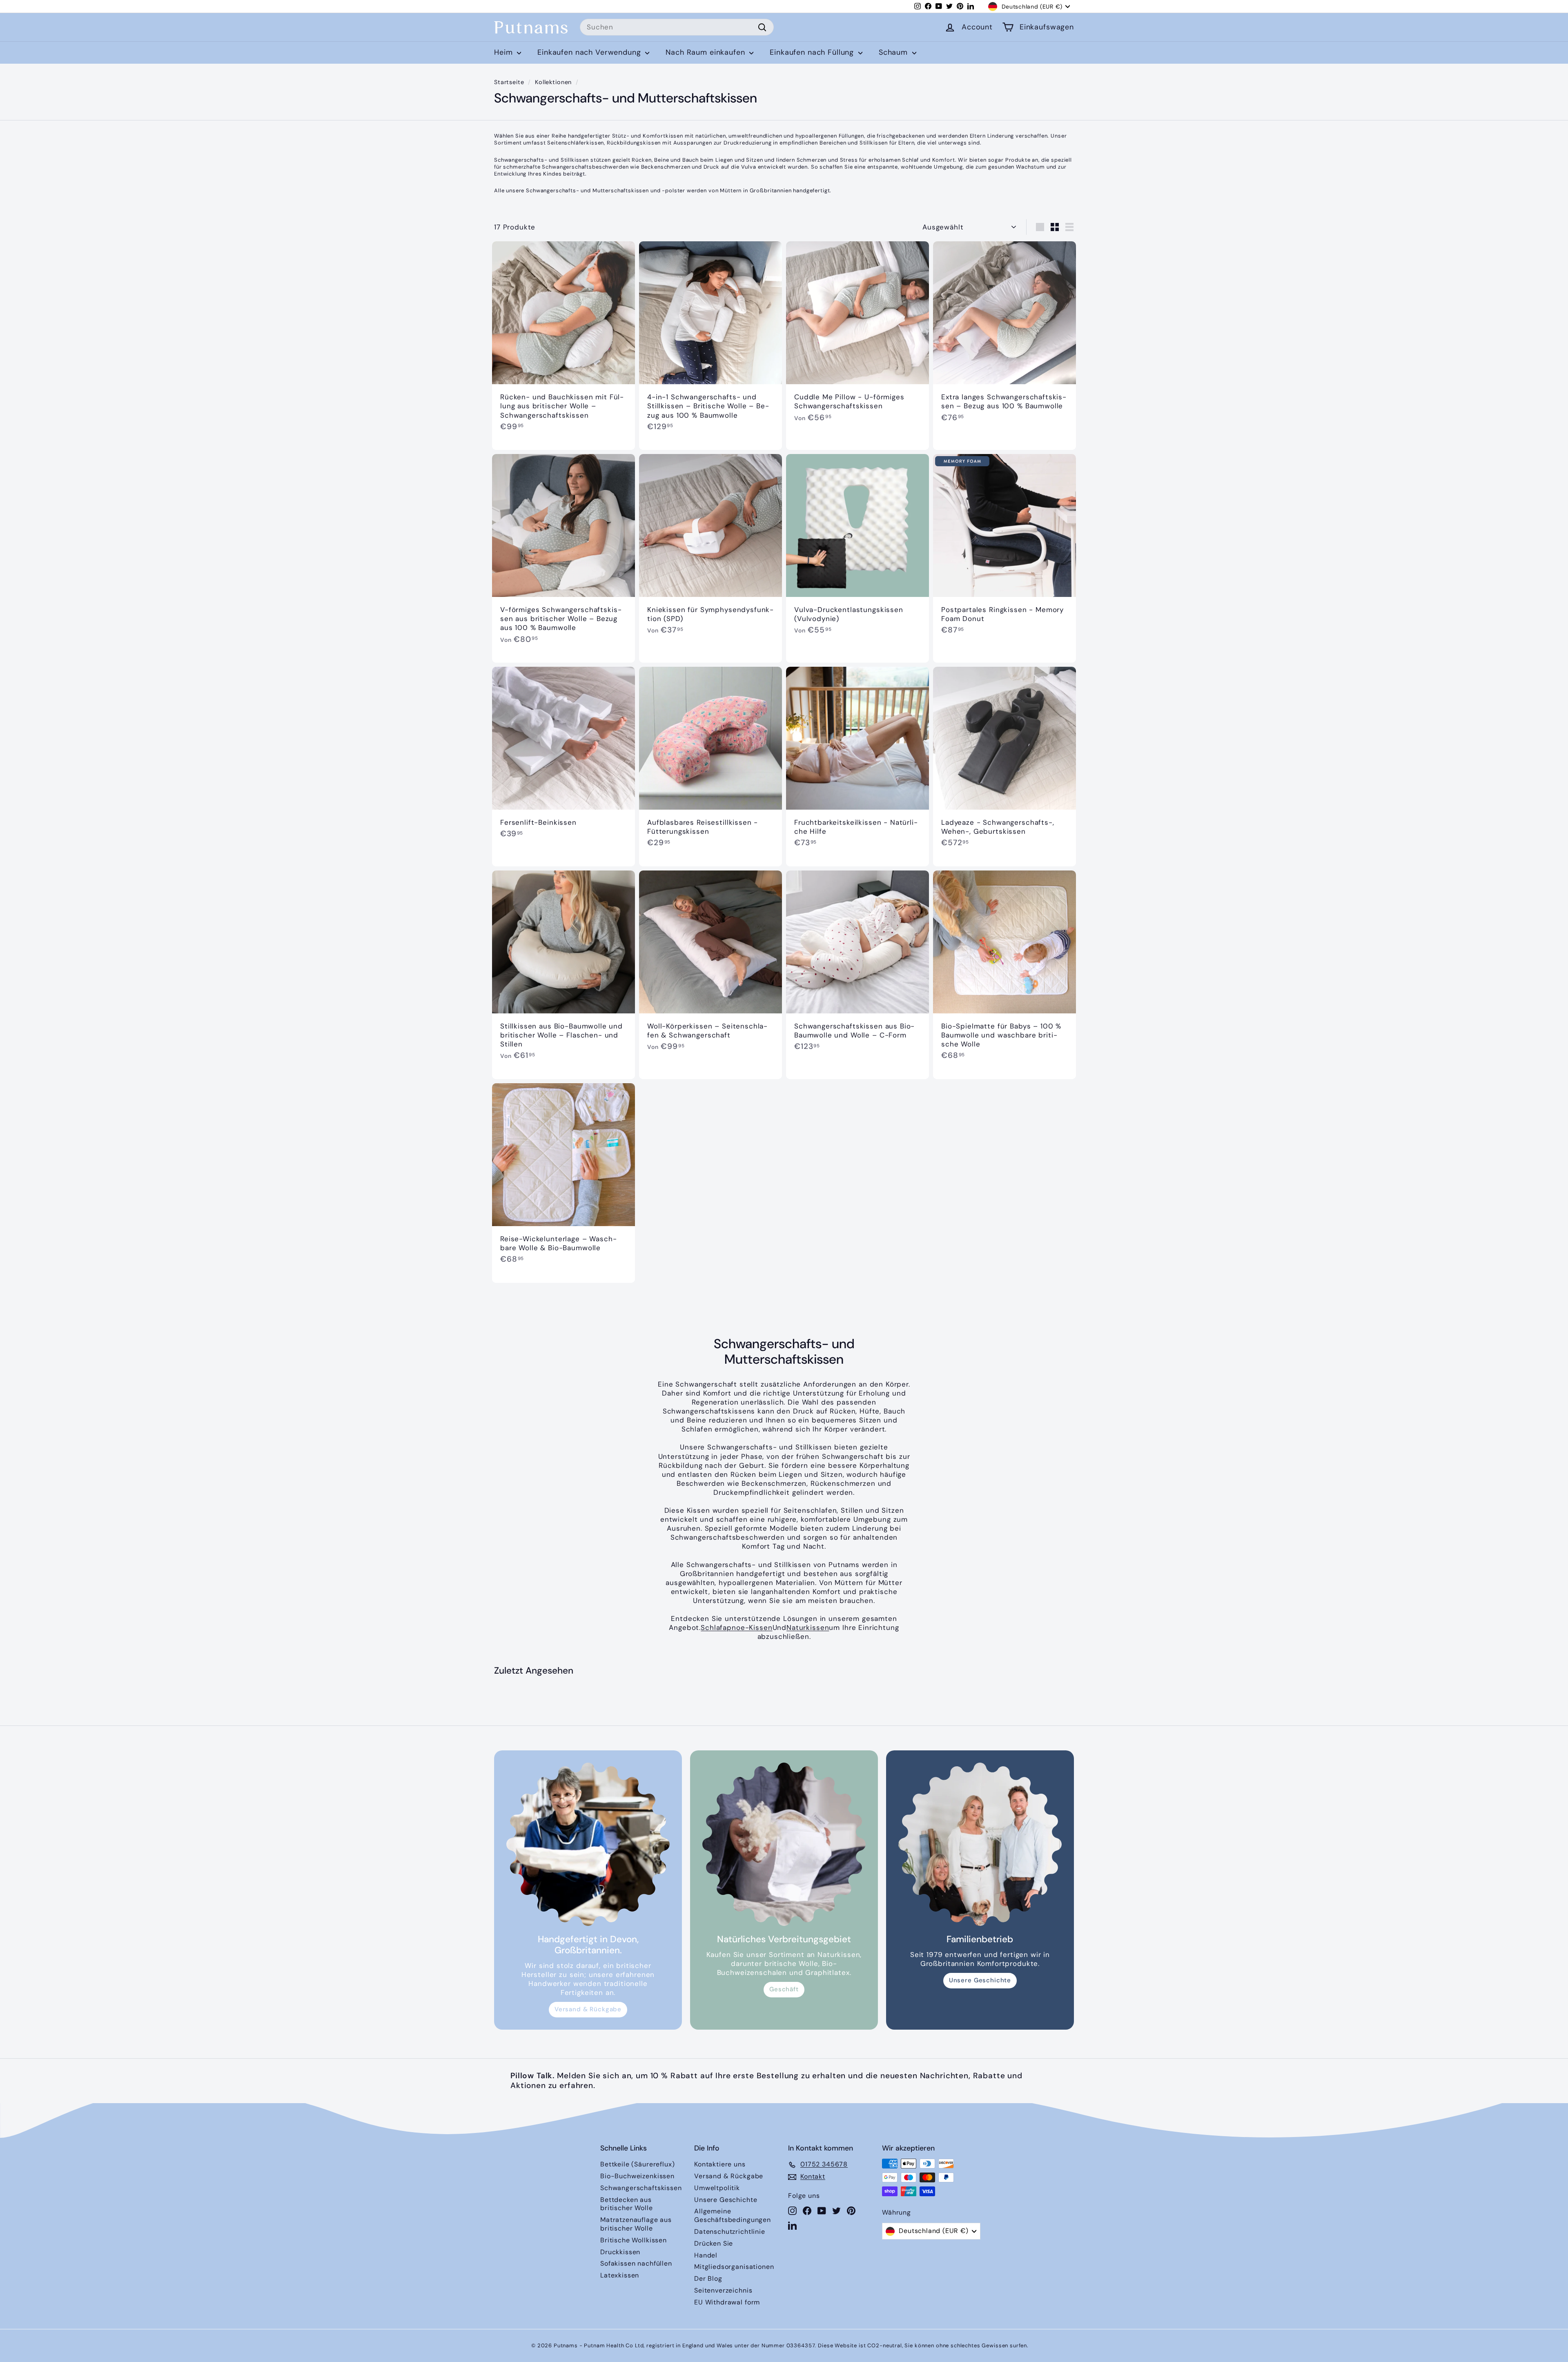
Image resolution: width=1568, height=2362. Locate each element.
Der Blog (708, 2279)
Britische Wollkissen (634, 2240)
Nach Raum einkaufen (706, 52)
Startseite (509, 82)
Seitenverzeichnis (723, 2290)
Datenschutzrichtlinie (730, 2232)
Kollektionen (553, 82)
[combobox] (677, 27)
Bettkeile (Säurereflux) (638, 2164)
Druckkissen (620, 2252)
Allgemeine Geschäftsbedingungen (733, 2215)
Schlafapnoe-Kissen (736, 1627)
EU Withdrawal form (727, 2302)
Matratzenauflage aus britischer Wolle (636, 2224)
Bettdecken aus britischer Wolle (627, 2204)
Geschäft (784, 1989)
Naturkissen (808, 1627)
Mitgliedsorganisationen (734, 2267)
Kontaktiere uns (720, 2164)
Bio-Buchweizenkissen (637, 2176)
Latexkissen (620, 2275)
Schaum (894, 52)
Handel (706, 2255)
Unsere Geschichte (980, 1980)
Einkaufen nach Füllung (813, 52)
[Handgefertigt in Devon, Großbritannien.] (588, 1844)
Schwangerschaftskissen (641, 2188)
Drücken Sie (714, 2243)
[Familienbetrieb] (980, 1844)
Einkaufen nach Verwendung (590, 52)
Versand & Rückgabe (588, 2009)
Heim (504, 52)
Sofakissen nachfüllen (636, 2263)
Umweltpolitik (717, 2188)
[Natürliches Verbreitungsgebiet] (784, 1844)
